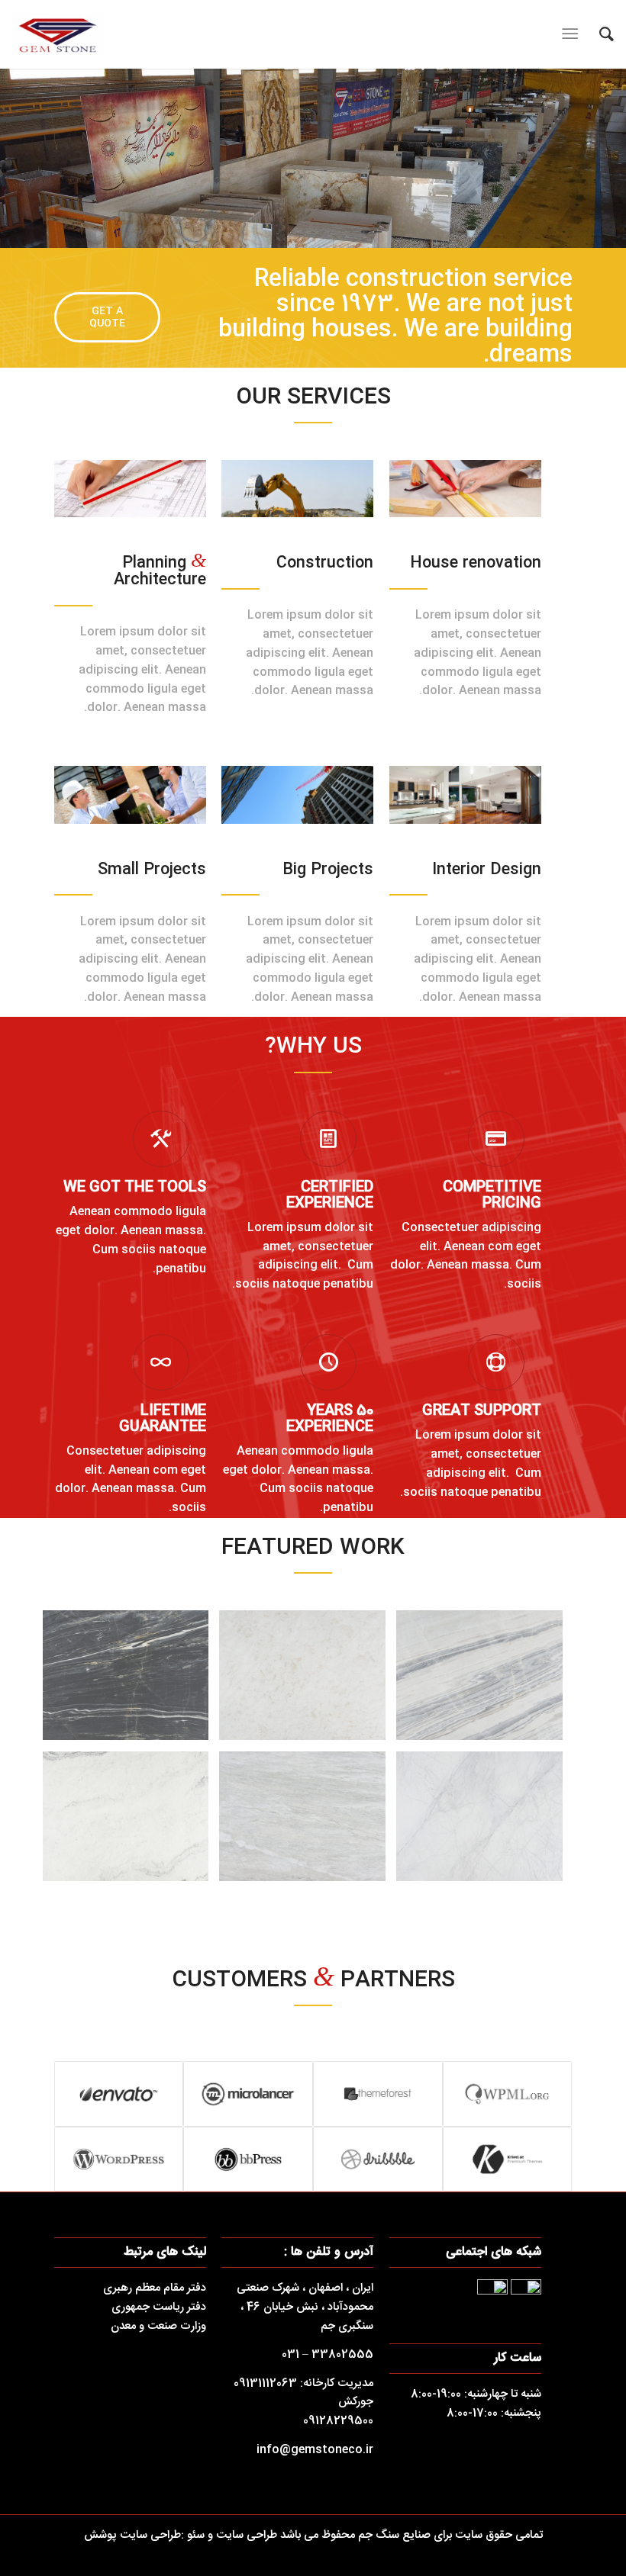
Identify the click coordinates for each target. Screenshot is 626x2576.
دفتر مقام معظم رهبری (155, 2288)
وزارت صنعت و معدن (158, 2326)
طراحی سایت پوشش (132, 2535)
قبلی (34, 159)
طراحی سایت (247, 2535)
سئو (194, 2535)
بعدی (592, 159)
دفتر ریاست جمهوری (159, 2307)
